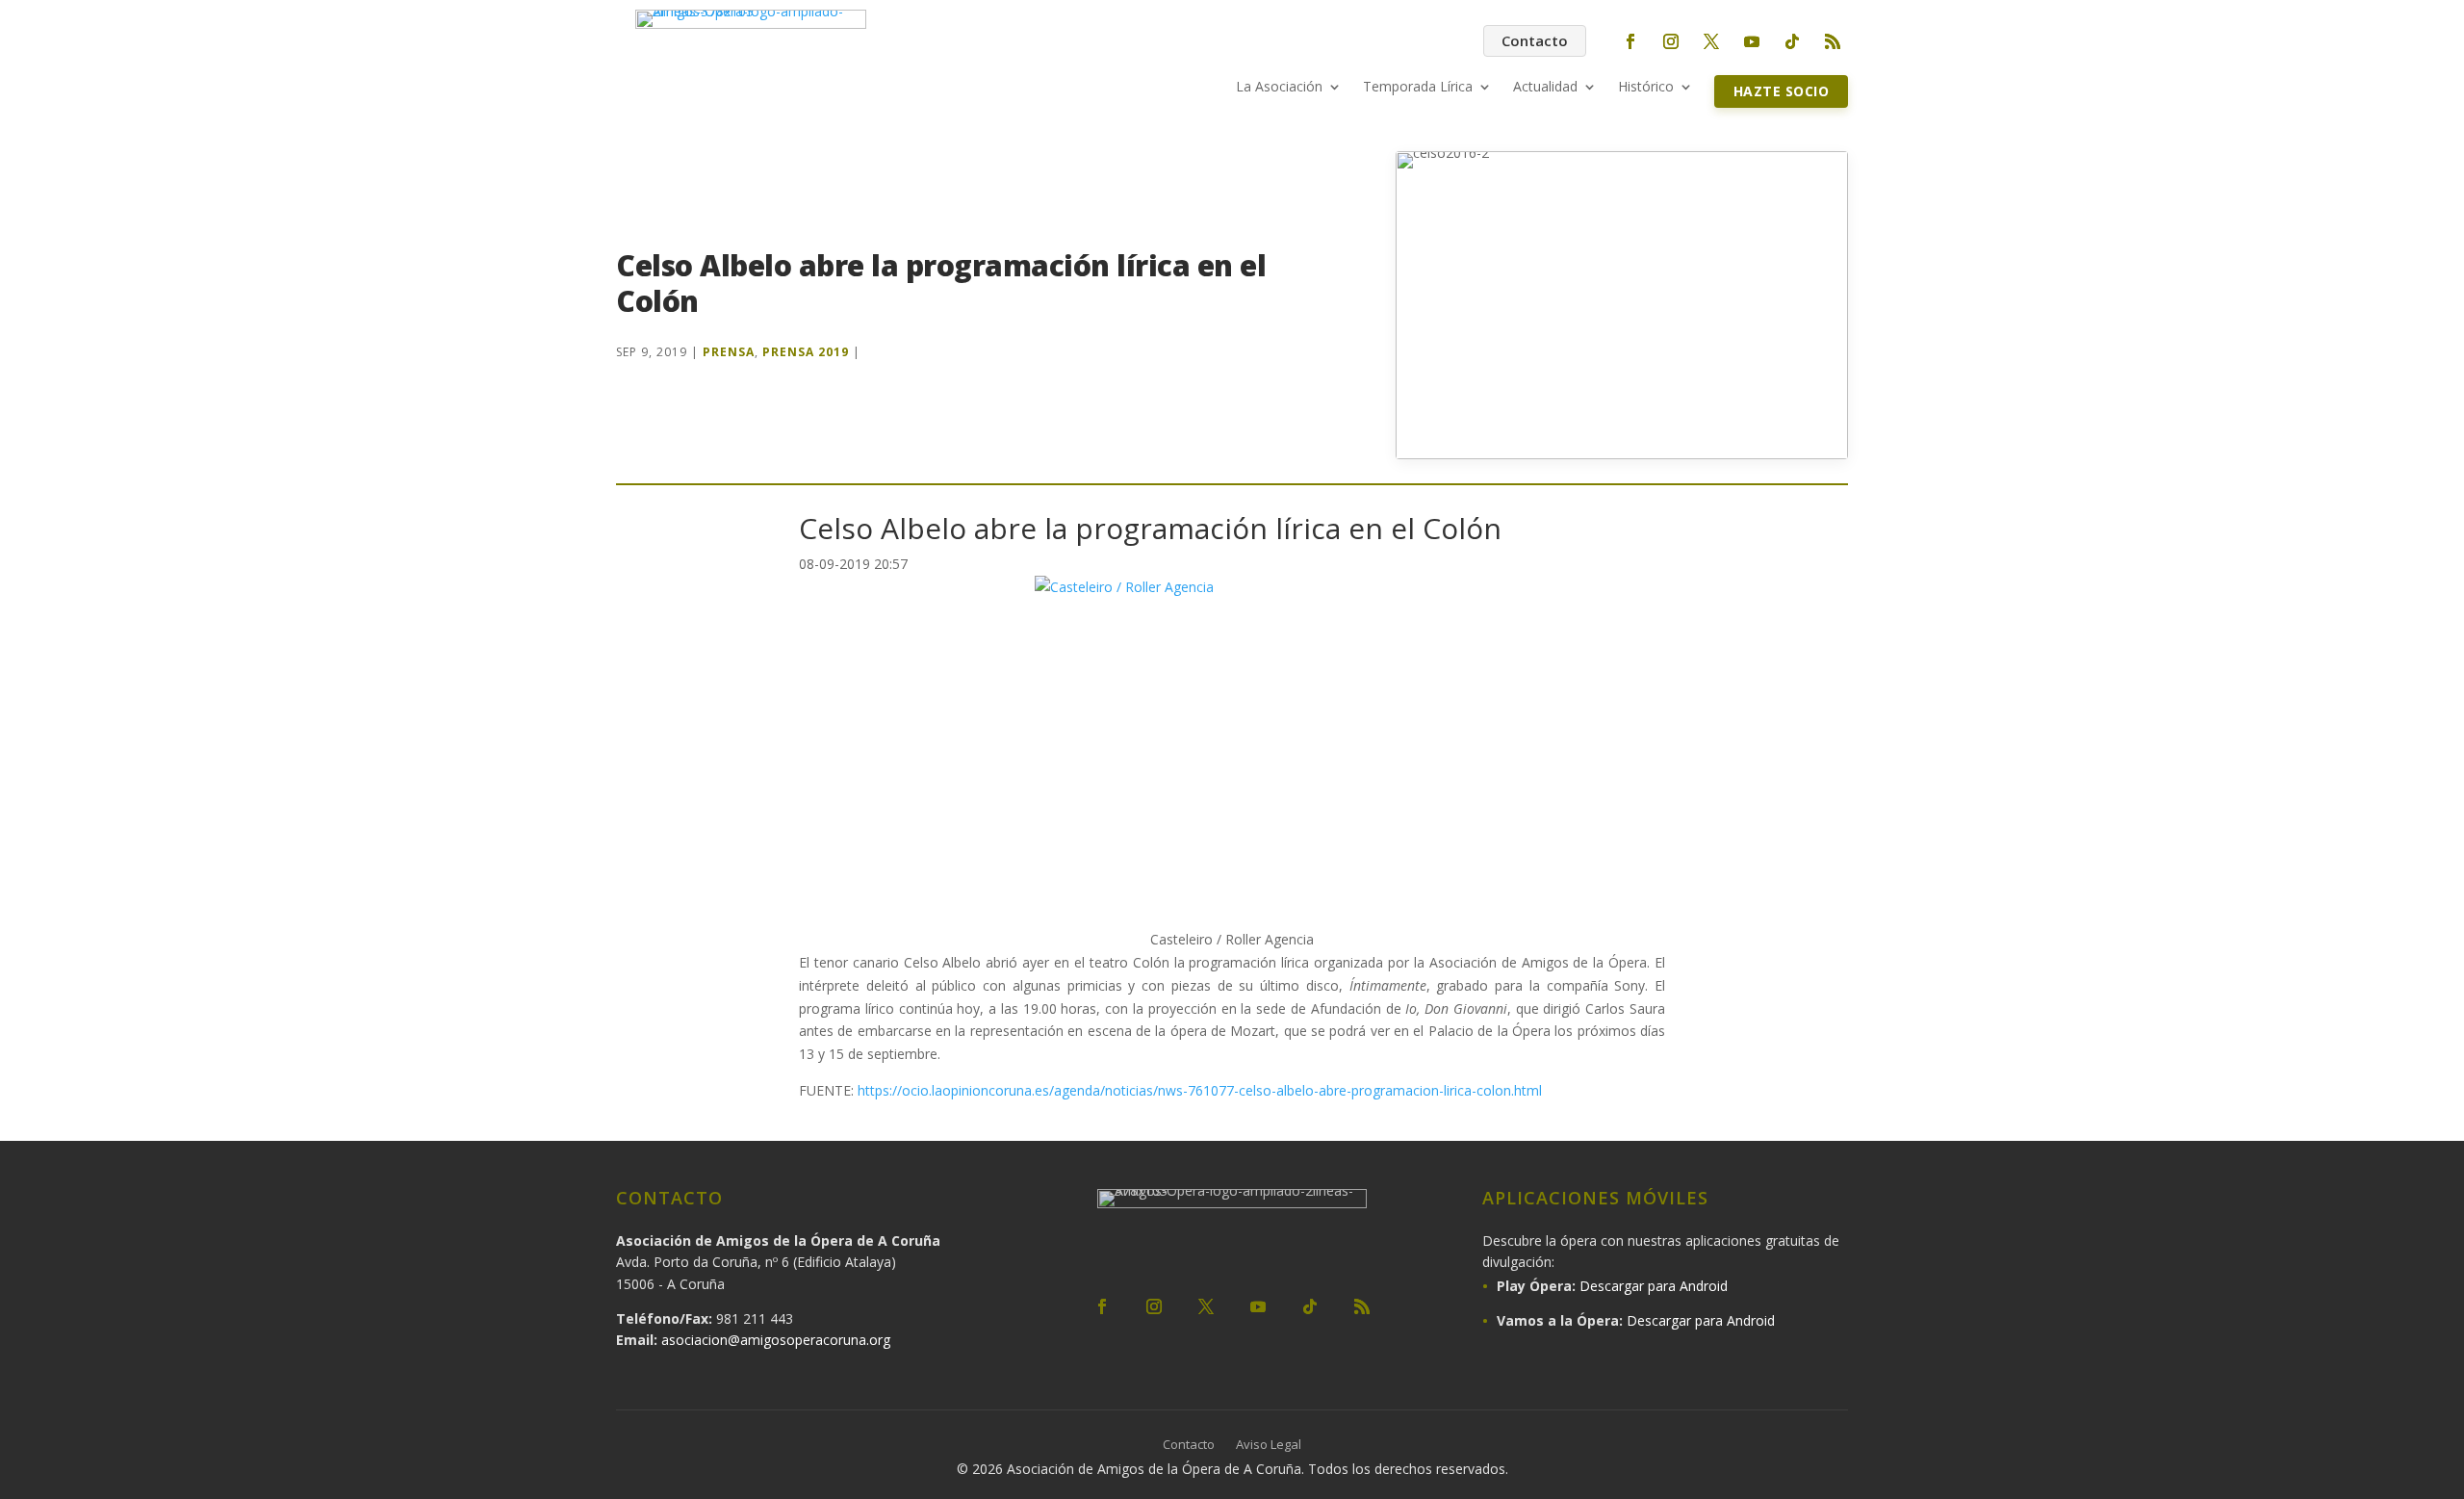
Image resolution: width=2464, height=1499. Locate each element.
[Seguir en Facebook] (1630, 41)
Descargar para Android (1654, 1286)
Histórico (1646, 88)
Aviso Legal (1269, 1445)
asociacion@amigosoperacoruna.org (776, 1340)
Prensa (729, 352)
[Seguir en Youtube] (1752, 41)
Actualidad (1545, 88)
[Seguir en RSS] (1833, 41)
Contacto (1535, 40)
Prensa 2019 (806, 352)
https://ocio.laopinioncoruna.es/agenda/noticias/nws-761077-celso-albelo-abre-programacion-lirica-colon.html (1198, 1090)
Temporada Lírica (1418, 88)
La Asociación (1279, 88)
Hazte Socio (1782, 91)
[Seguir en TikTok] (1792, 41)
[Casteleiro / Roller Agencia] (1232, 752)
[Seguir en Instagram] (1671, 41)
